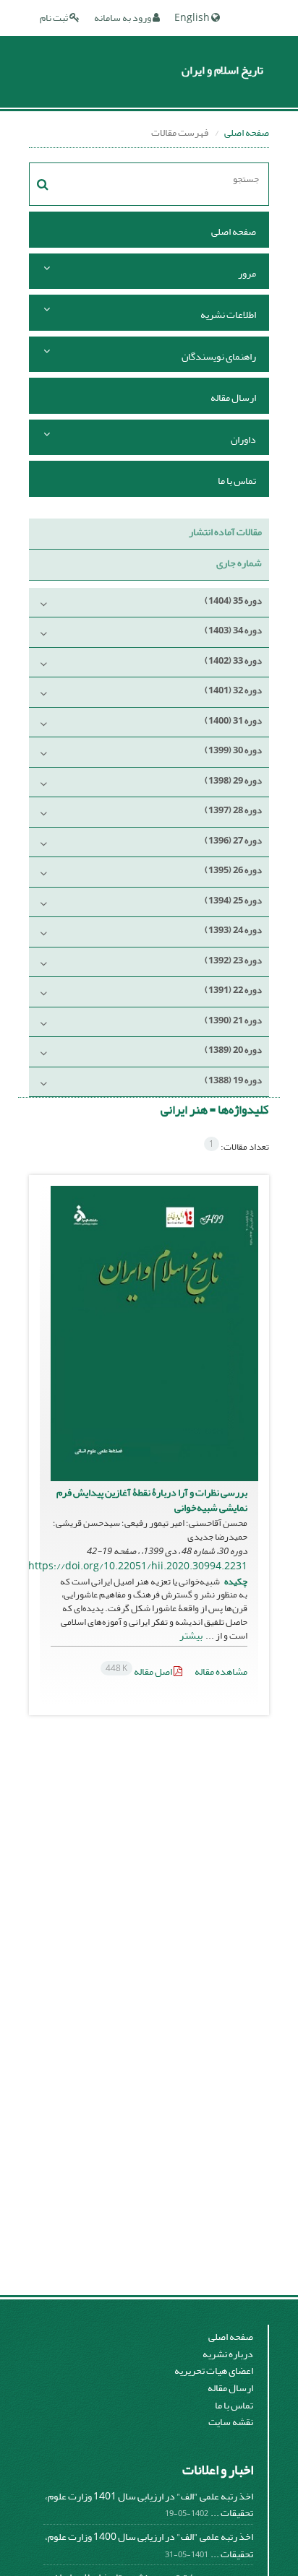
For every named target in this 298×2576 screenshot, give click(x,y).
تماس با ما (237, 481)
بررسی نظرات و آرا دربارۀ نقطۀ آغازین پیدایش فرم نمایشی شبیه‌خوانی (152, 1500)
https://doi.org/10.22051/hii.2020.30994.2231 (138, 1566)
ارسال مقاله (233, 398)
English (193, 18)
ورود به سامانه (123, 18)
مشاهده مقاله (221, 1671)
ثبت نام (55, 18)
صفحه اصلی (247, 133)
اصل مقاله (140, 1671)
